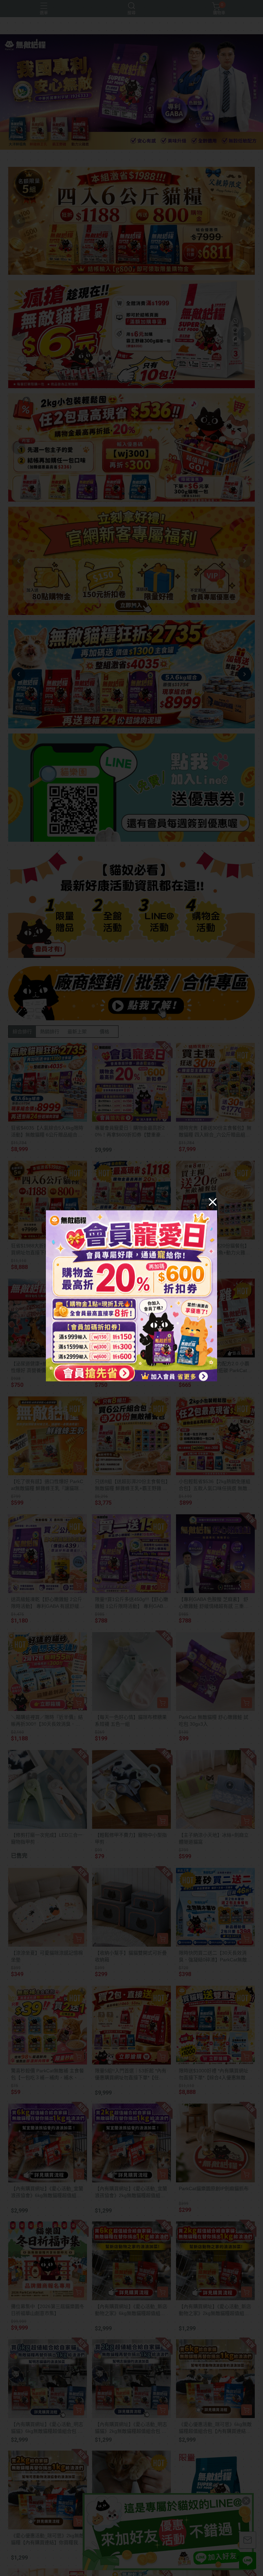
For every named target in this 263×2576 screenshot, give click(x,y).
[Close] (213, 1201)
